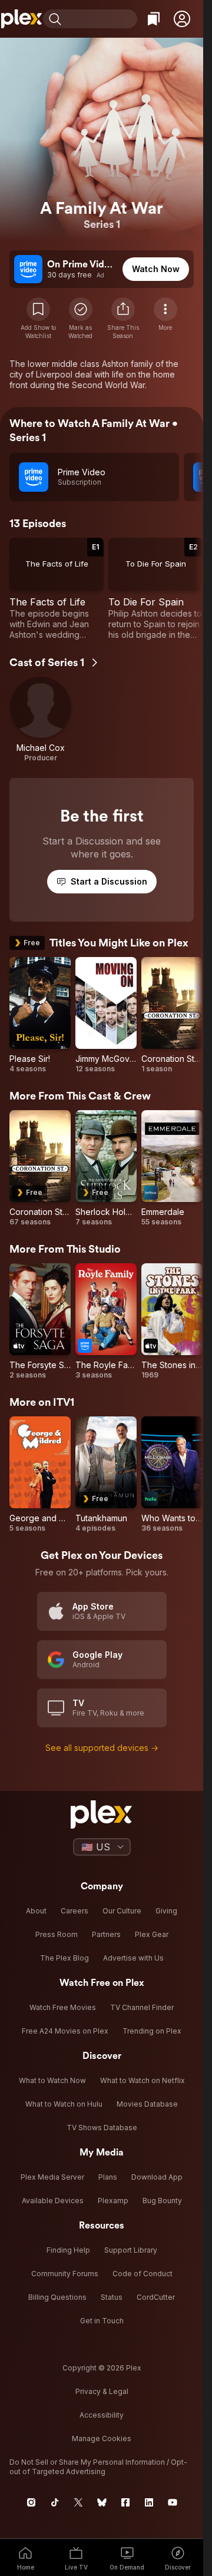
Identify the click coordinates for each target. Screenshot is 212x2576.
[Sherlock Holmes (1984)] (106, 1168)
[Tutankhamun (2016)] (106, 1475)
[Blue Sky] (102, 2502)
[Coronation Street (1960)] (172, 1015)
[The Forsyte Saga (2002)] (40, 1322)
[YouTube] (173, 2502)
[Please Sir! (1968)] (40, 1015)
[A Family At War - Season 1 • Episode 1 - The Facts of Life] (57, 589)
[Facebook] (125, 2502)
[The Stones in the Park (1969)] (172, 1322)
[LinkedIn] (149, 2502)
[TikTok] (55, 2502)
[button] (182, 19)
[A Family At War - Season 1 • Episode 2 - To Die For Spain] (155, 589)
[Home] (21, 19)
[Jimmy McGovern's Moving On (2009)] (106, 1015)
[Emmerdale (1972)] (172, 1168)
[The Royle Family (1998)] (106, 1322)
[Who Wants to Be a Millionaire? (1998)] (172, 1475)
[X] (78, 2502)
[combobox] (101, 19)
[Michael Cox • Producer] (41, 720)
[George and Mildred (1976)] (40, 1475)
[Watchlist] (154, 19)
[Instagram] (31, 2502)
